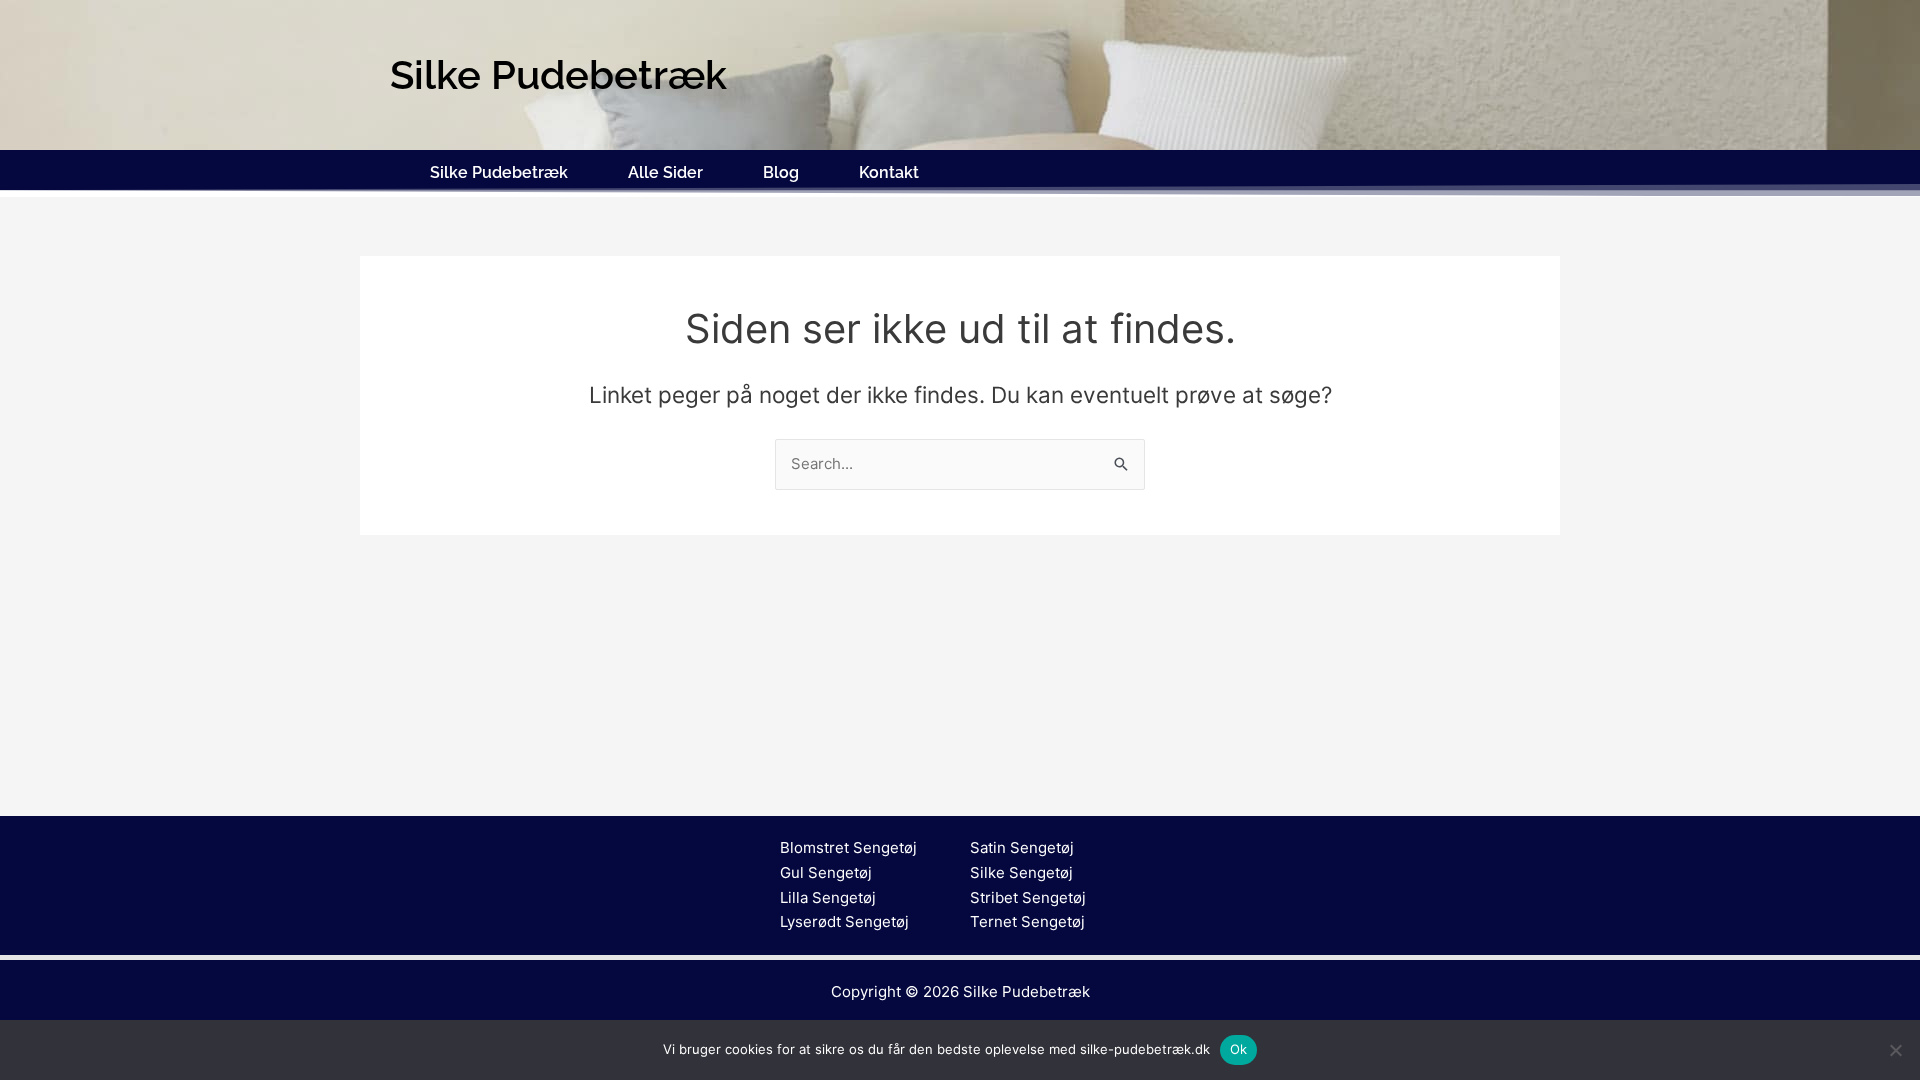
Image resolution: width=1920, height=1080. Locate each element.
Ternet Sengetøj (1027, 921)
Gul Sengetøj (826, 872)
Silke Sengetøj (1021, 872)
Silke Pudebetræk (499, 172)
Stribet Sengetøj (1028, 897)
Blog (781, 172)
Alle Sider (665, 172)
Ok (1239, 1049)
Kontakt (889, 172)
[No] (1895, 1050)
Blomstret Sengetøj (848, 847)
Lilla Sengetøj (828, 897)
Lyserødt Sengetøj (844, 921)
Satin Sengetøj (1022, 847)
